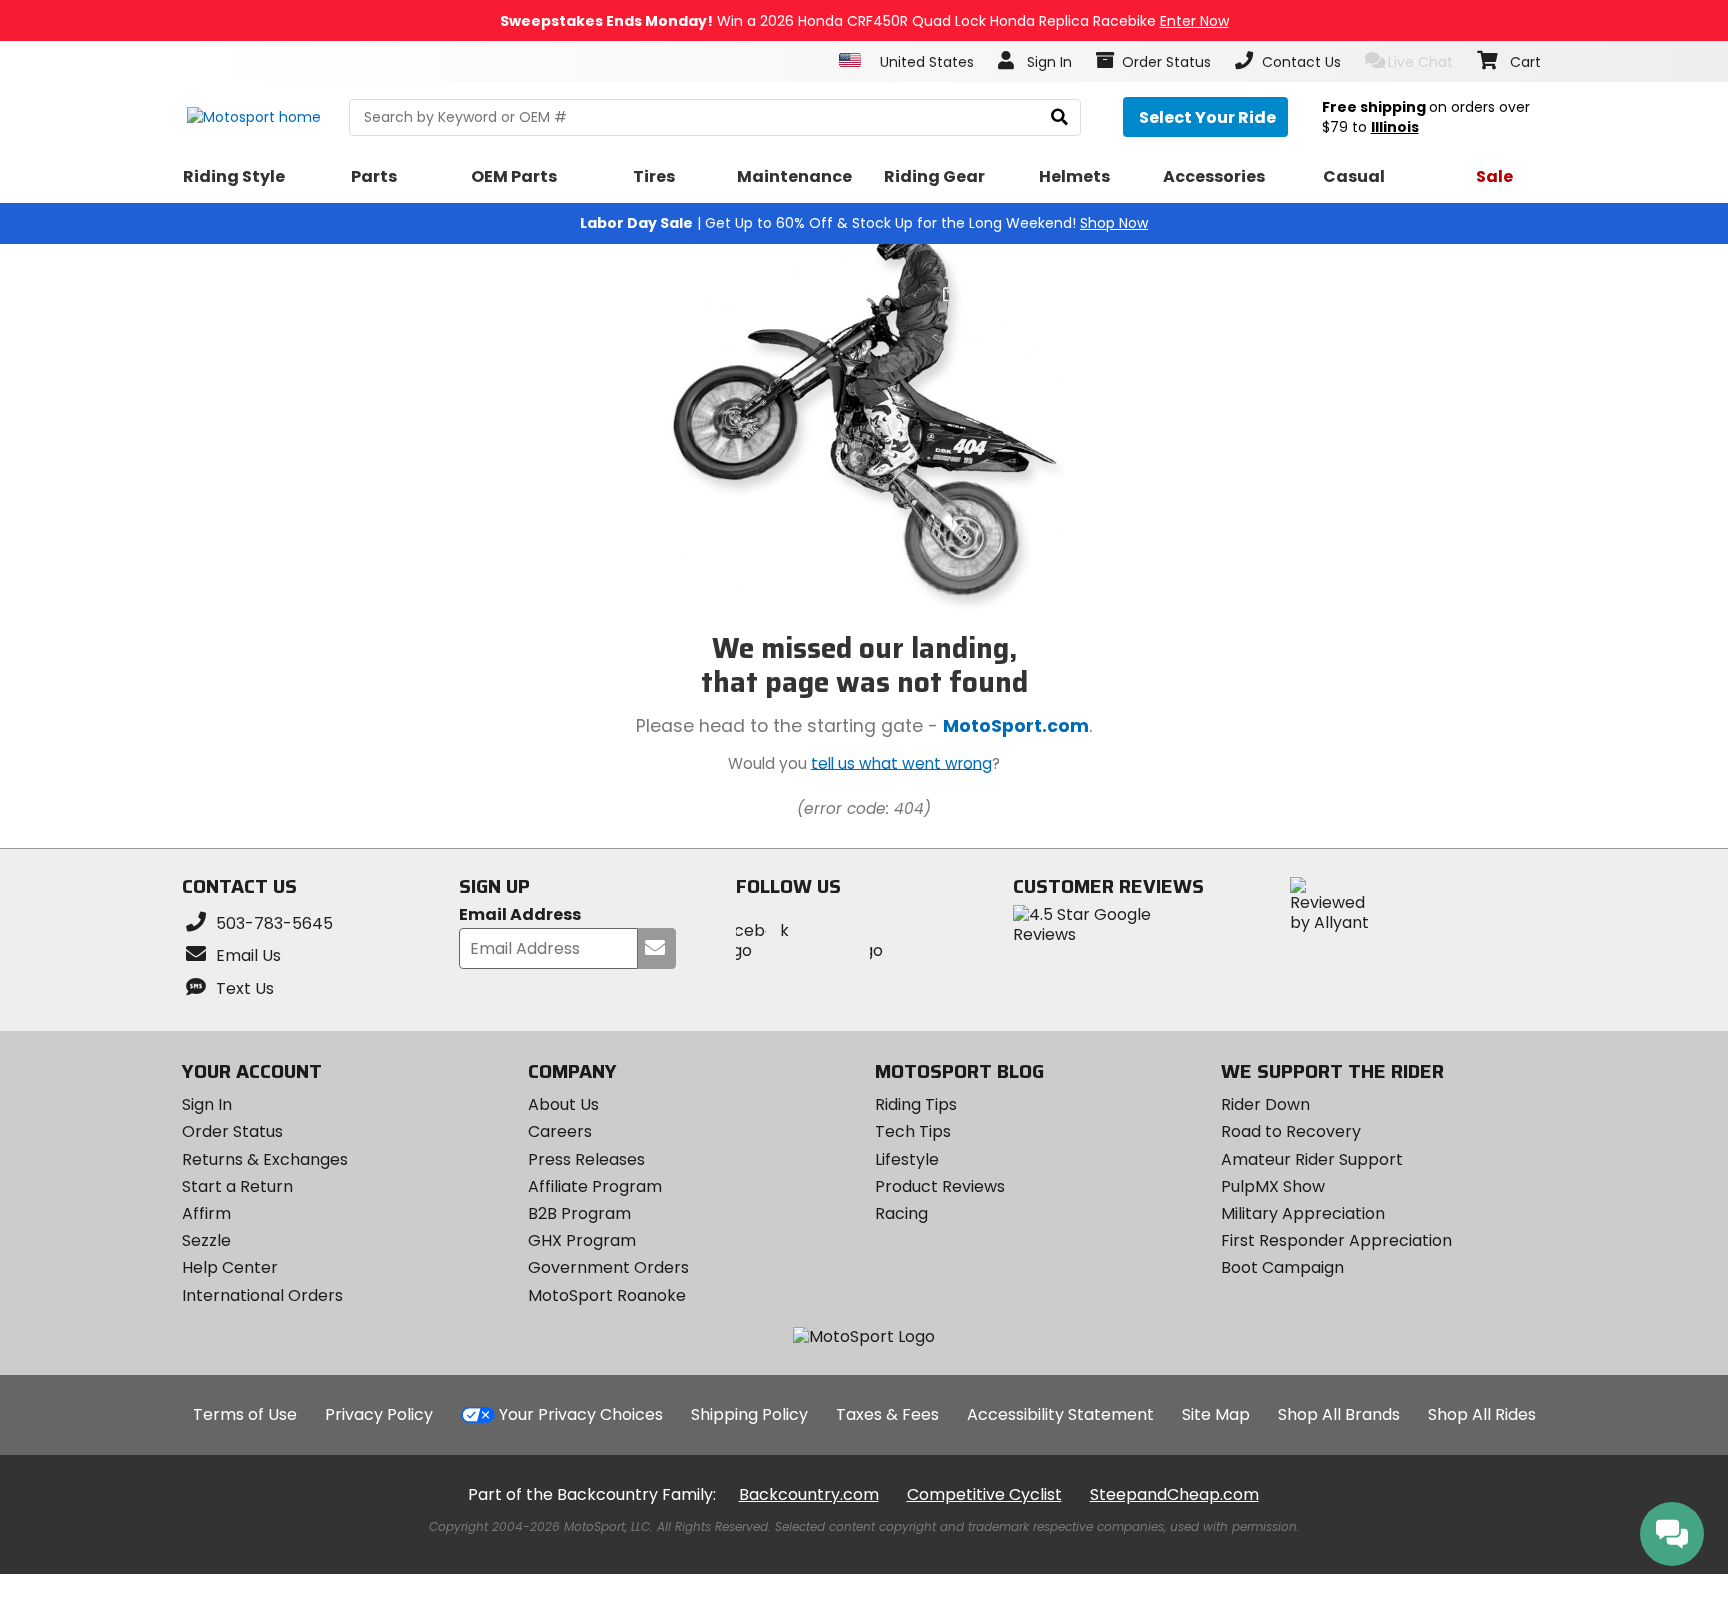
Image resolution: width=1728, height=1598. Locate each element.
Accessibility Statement (1060, 1414)
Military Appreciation (1303, 1213)
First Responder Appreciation (1336, 1240)
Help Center (230, 1267)
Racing (901, 1213)
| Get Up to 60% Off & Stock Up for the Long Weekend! (864, 223)
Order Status (232, 1131)
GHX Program (582, 1240)
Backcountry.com (809, 1494)
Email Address (520, 915)
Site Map (1216, 1414)
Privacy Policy (379, 1414)
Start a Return (237, 1186)
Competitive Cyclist (984, 1494)
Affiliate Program (595, 1186)
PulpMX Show (1273, 1186)
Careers (560, 1131)
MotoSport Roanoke (607, 1295)
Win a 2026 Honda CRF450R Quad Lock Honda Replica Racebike (864, 21)
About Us (563, 1104)
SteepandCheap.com (1174, 1494)
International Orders (262, 1295)
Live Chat (1420, 62)
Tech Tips (913, 1131)
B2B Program (579, 1213)
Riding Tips (916, 1104)
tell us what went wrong (901, 762)
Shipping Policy (749, 1414)
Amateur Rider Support (1312, 1159)
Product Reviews (940, 1186)
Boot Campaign (1282, 1267)
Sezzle (206, 1240)
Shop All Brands (1339, 1414)
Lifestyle (907, 1159)
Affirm (206, 1213)
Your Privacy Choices (581, 1414)
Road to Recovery (1291, 1131)
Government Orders (608, 1267)
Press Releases (586, 1159)
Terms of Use (245, 1414)
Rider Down (1265, 1104)
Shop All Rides (1482, 1414)
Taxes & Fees (887, 1414)
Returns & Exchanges (265, 1159)
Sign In (207, 1104)
